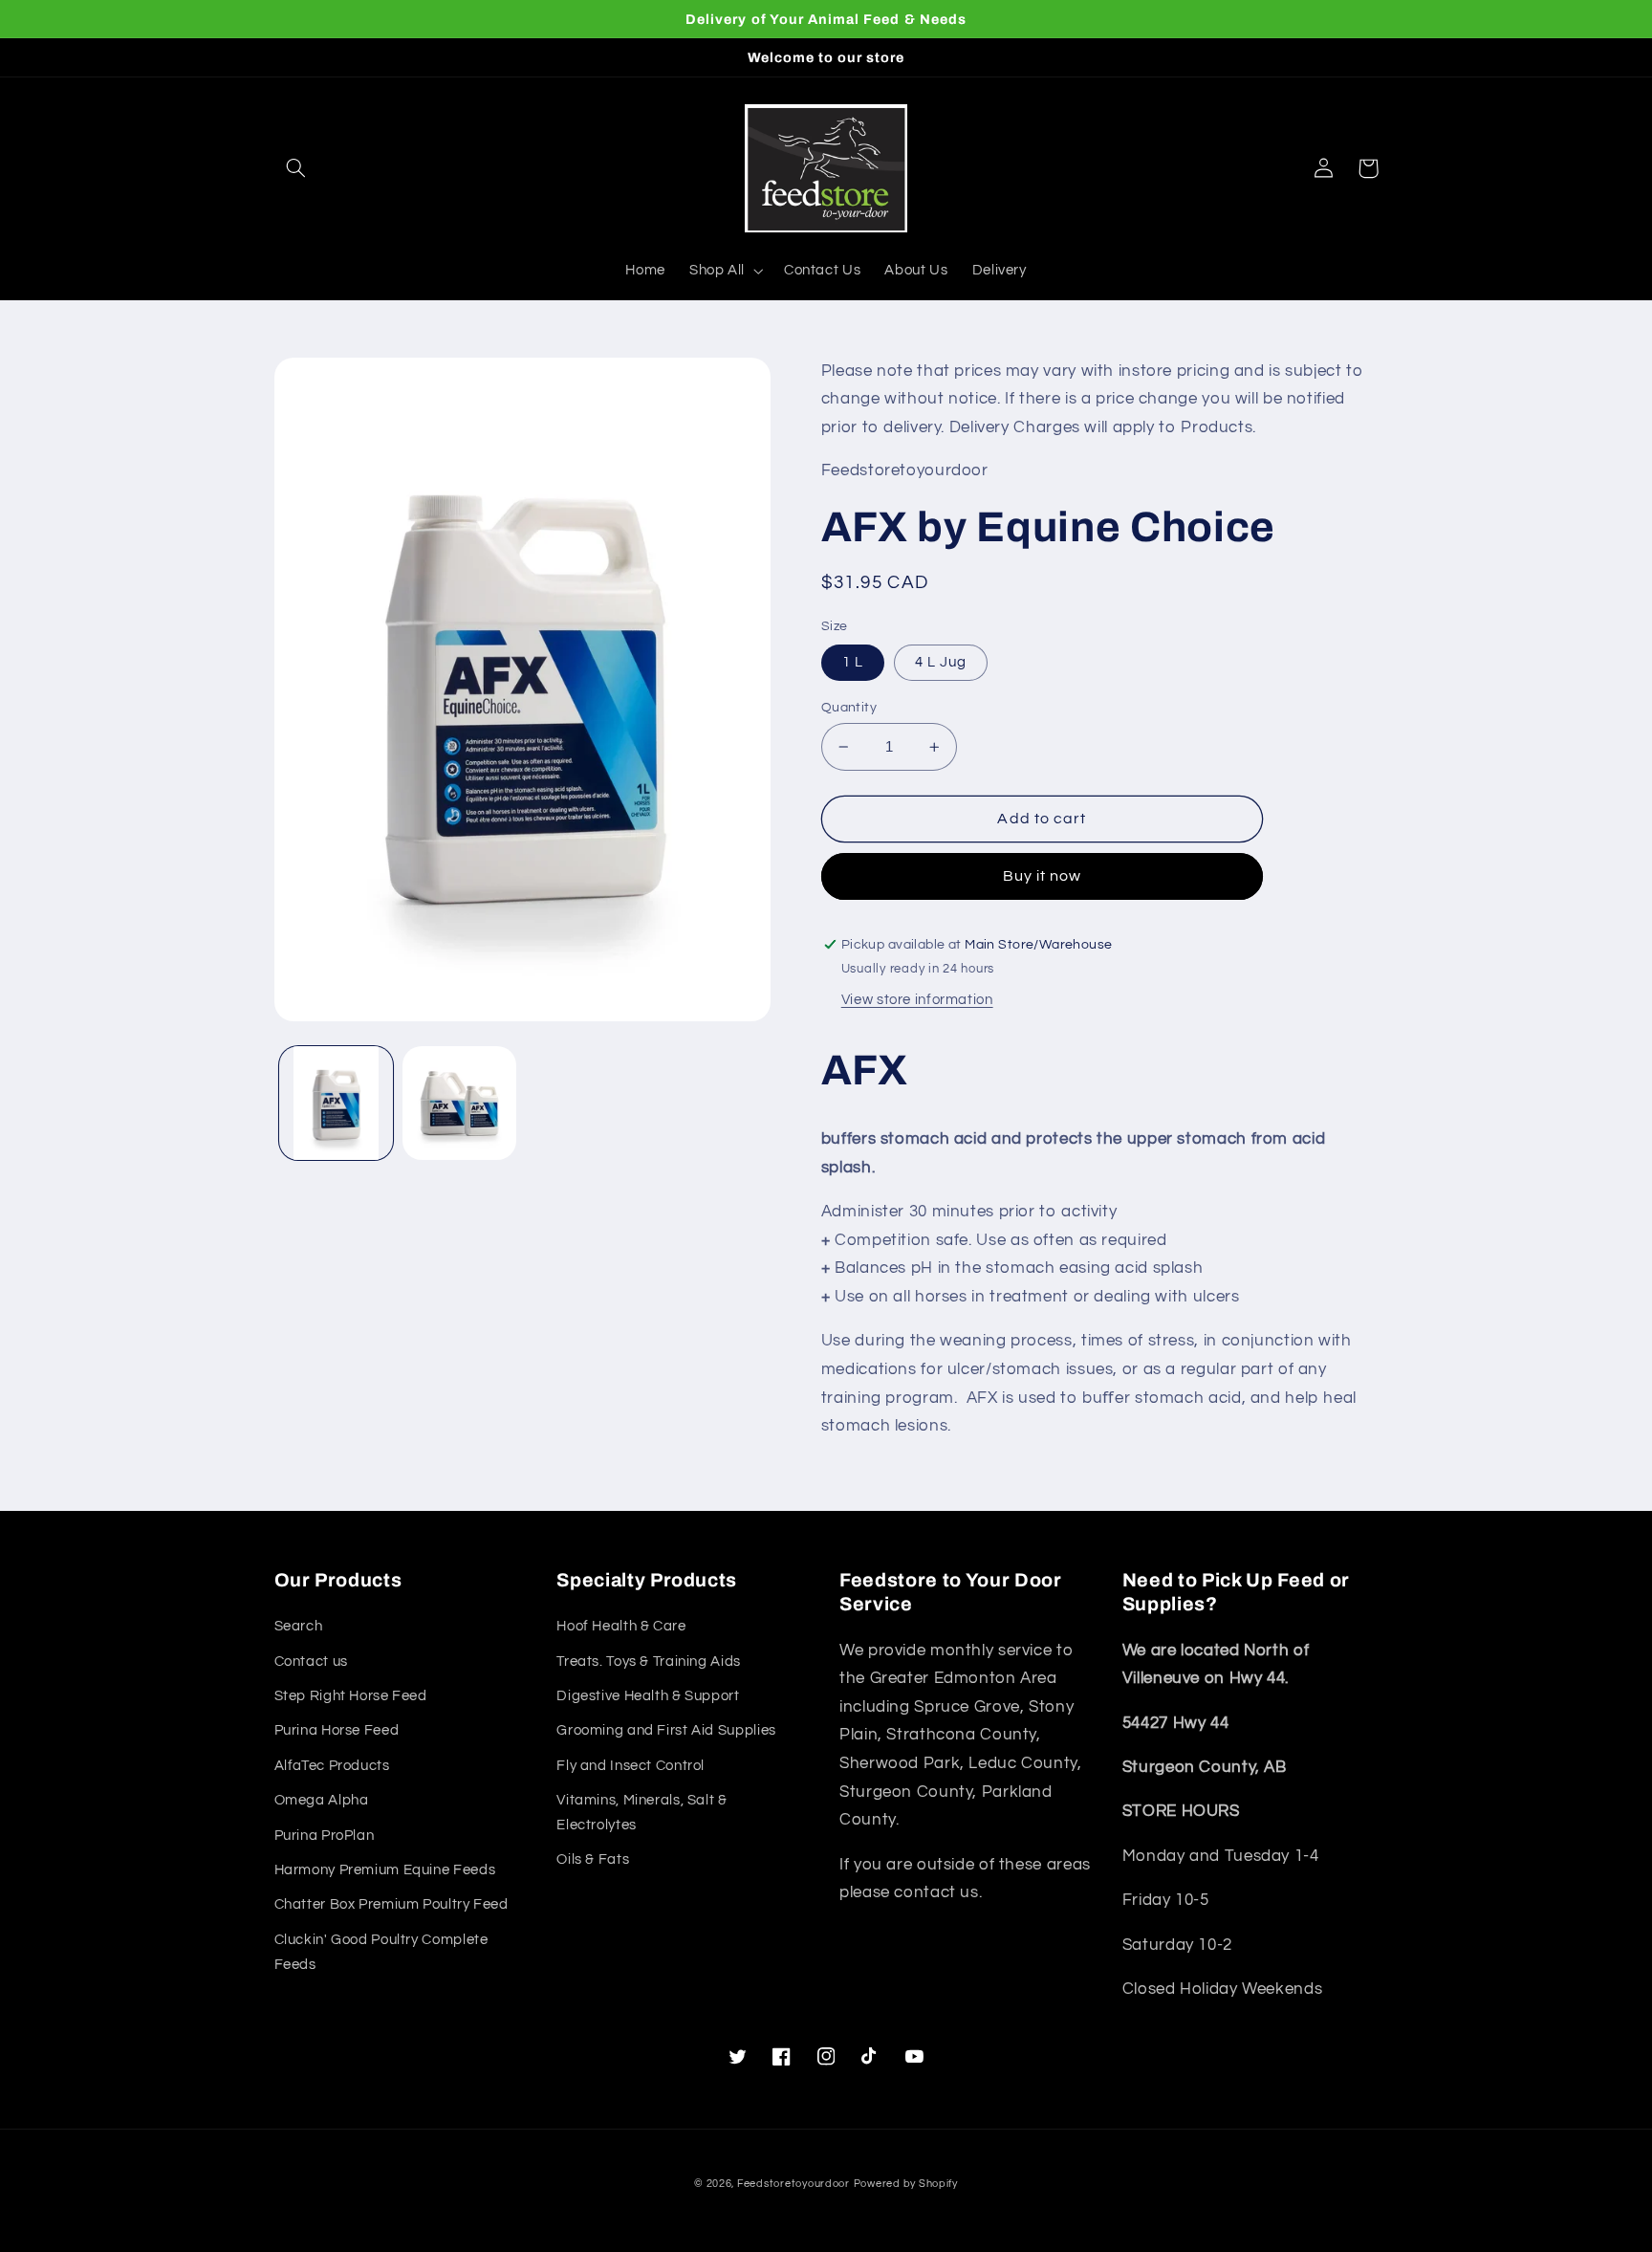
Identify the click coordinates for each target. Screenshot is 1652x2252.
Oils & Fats (593, 1859)
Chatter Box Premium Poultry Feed (391, 1904)
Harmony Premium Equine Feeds (385, 1870)
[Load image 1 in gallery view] (336, 1103)
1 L (853, 662)
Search (299, 1626)
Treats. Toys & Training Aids (649, 1662)
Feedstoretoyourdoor (793, 2184)
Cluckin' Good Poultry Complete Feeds (381, 1952)
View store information (917, 1000)
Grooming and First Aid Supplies (666, 1730)
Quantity (849, 708)
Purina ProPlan (325, 1836)
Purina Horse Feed (337, 1730)
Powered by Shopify (906, 2184)
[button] (296, 168)
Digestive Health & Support (648, 1696)
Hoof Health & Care (621, 1626)
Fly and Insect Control (630, 1766)
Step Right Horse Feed (351, 1696)
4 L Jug (941, 662)
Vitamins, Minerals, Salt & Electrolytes (641, 1813)
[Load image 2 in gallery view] (459, 1103)
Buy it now (1043, 876)
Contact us (311, 1662)
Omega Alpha (322, 1800)
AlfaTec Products (332, 1766)
